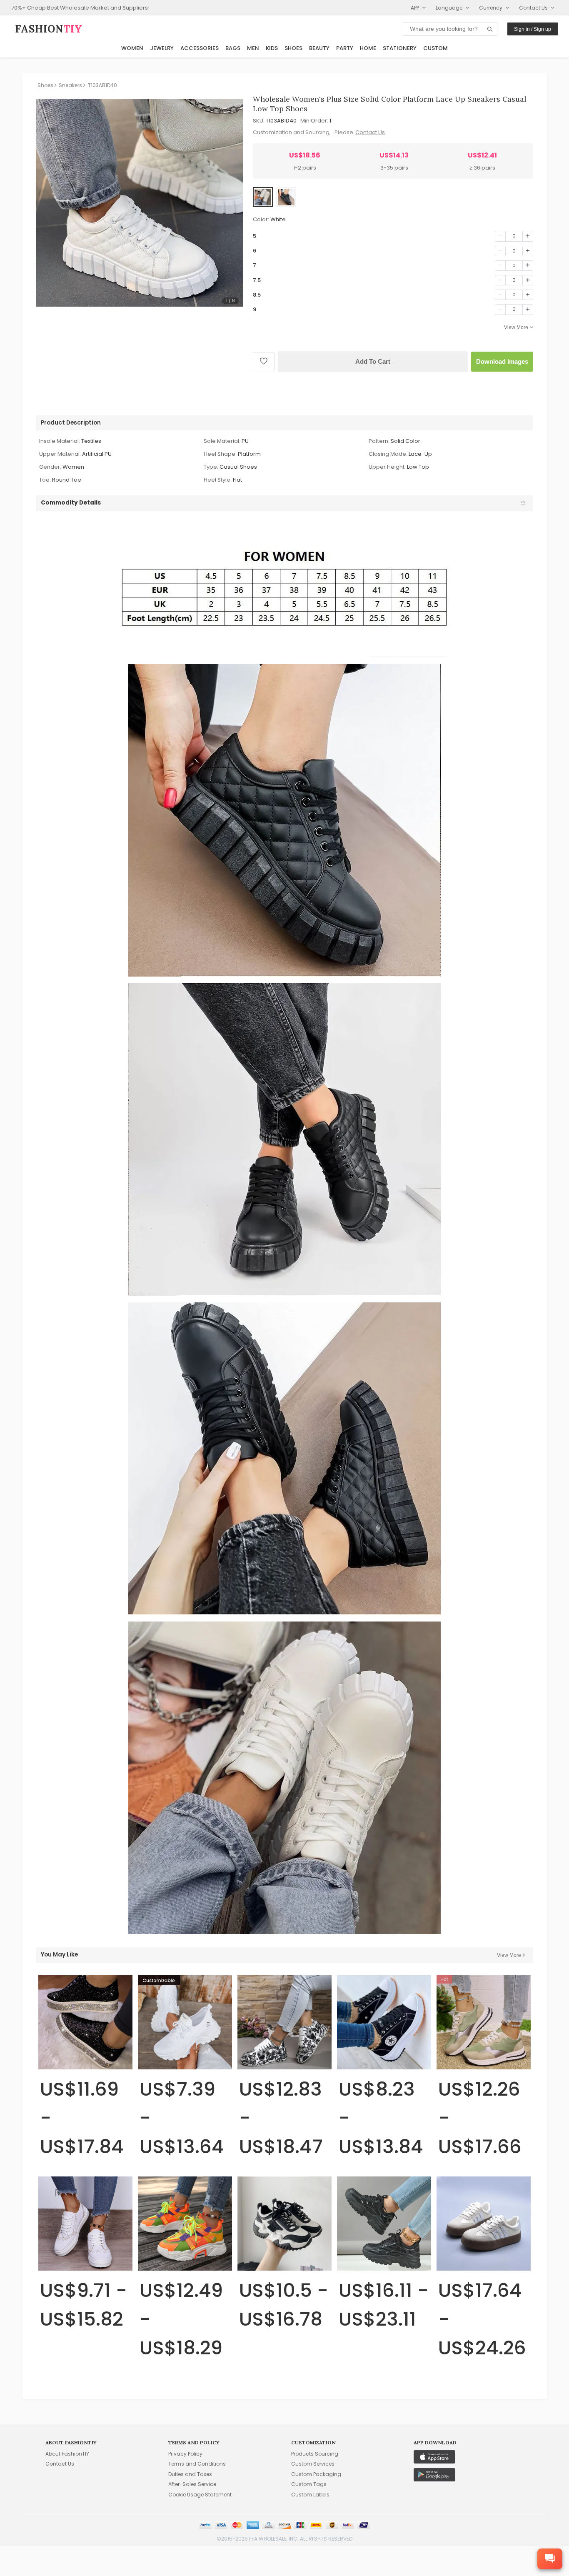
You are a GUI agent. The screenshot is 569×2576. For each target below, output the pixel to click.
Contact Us (370, 132)
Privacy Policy (185, 2454)
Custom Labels (310, 2495)
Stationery (400, 48)
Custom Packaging (316, 2474)
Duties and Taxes (190, 2474)
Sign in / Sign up (533, 29)
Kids (272, 48)
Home (368, 48)
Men (253, 48)
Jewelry (162, 48)
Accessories (200, 48)
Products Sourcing (315, 2454)
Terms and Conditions (197, 2464)
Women (132, 48)
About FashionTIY (67, 2454)
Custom (435, 48)
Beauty (319, 48)
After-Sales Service (192, 2484)
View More (516, 327)
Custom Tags (309, 2484)
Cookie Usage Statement (200, 2495)
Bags (233, 48)
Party (345, 48)
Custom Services (313, 2464)
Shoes (293, 48)
